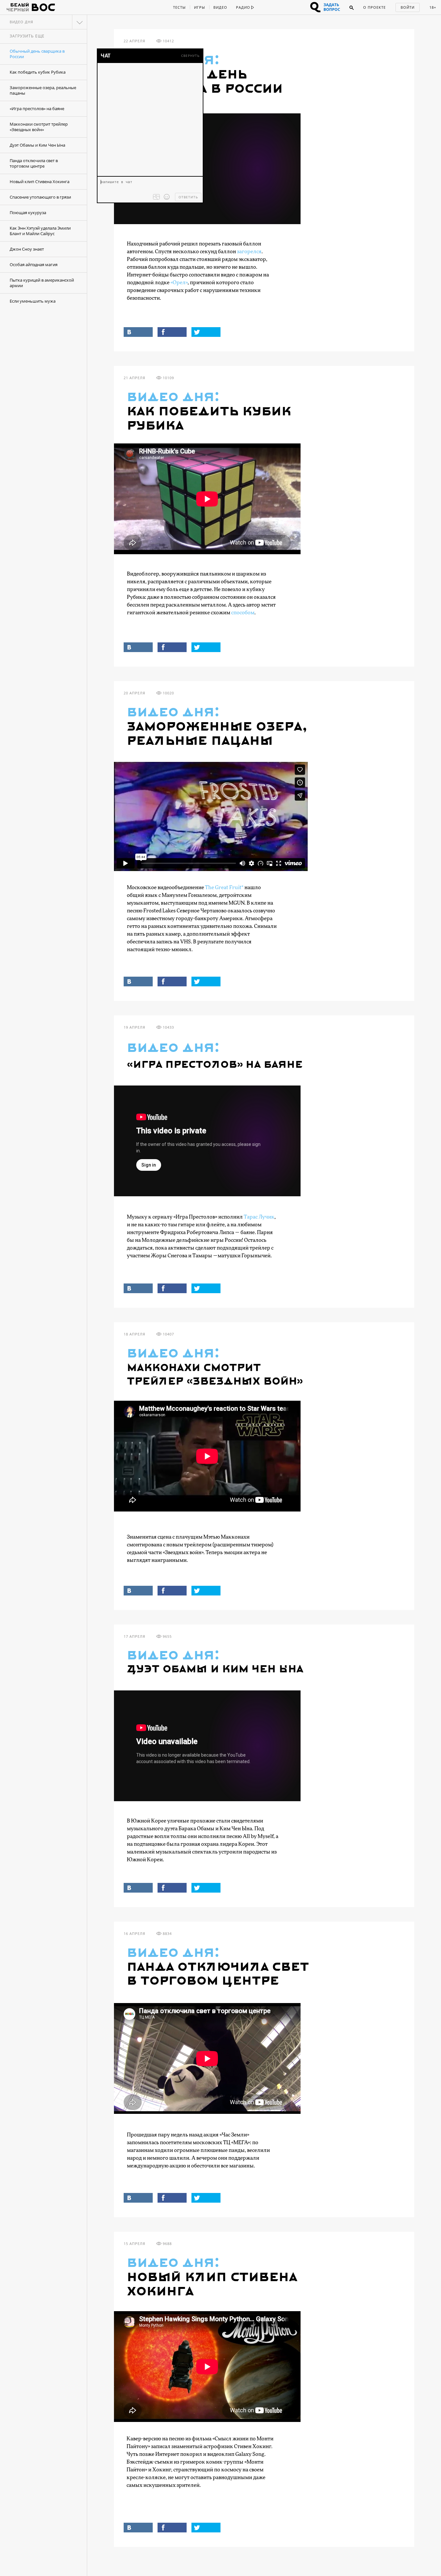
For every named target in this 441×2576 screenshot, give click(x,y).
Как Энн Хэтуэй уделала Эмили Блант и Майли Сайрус (40, 231)
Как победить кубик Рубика (38, 72)
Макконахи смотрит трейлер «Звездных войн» (39, 127)
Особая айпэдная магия (34, 265)
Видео (220, 7)
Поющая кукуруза (28, 213)
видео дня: (173, 397)
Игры (200, 7)
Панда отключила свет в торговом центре (34, 163)
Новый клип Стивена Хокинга (40, 182)
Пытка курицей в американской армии (42, 283)
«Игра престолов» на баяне (37, 109)
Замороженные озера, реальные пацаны (43, 90)
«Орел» (179, 283)
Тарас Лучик (259, 1217)
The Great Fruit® (224, 888)
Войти (408, 7)
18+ (433, 7)
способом (243, 613)
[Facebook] (172, 332)
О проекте (374, 7)
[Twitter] (206, 332)
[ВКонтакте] (138, 332)
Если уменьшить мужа (33, 301)
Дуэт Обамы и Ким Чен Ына (37, 145)
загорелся (249, 252)
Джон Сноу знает (27, 249)
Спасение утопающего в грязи (40, 197)
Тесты (179, 7)
